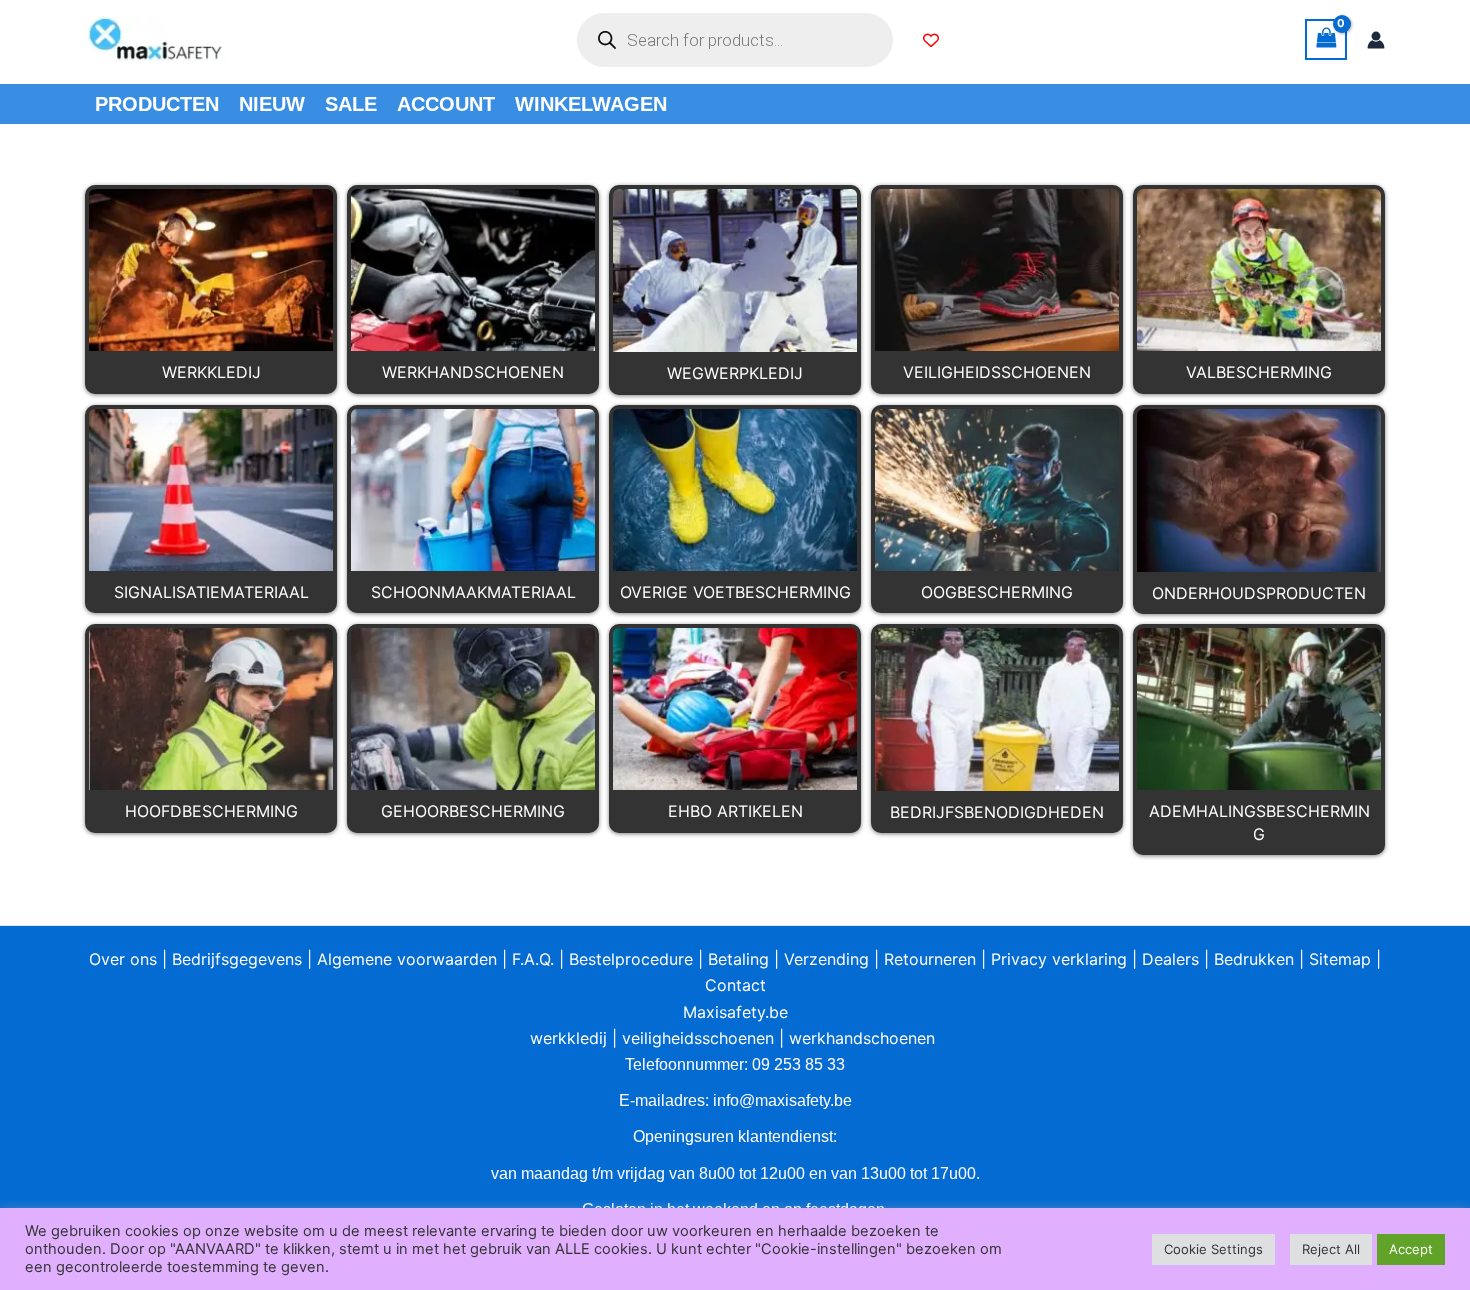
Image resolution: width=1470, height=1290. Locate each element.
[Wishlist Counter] (931, 40)
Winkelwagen (591, 104)
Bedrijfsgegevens (237, 959)
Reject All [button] (1331, 1249)
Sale (351, 104)
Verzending (826, 959)
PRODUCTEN (157, 104)
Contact (735, 985)
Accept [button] (1411, 1249)
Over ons (123, 959)
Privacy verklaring (1059, 959)
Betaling (738, 959)
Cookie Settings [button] (1213, 1249)
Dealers (1170, 959)
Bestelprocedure (631, 959)
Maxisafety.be (735, 1012)
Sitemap (1340, 959)
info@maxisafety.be (782, 1100)
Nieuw (272, 104)
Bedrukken (1254, 959)
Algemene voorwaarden (407, 959)
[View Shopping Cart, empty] (1326, 39)
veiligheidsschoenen (698, 1038)
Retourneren (930, 959)
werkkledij (568, 1038)
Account (446, 104)
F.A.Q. (533, 959)
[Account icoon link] (1376, 40)
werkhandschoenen (862, 1038)
